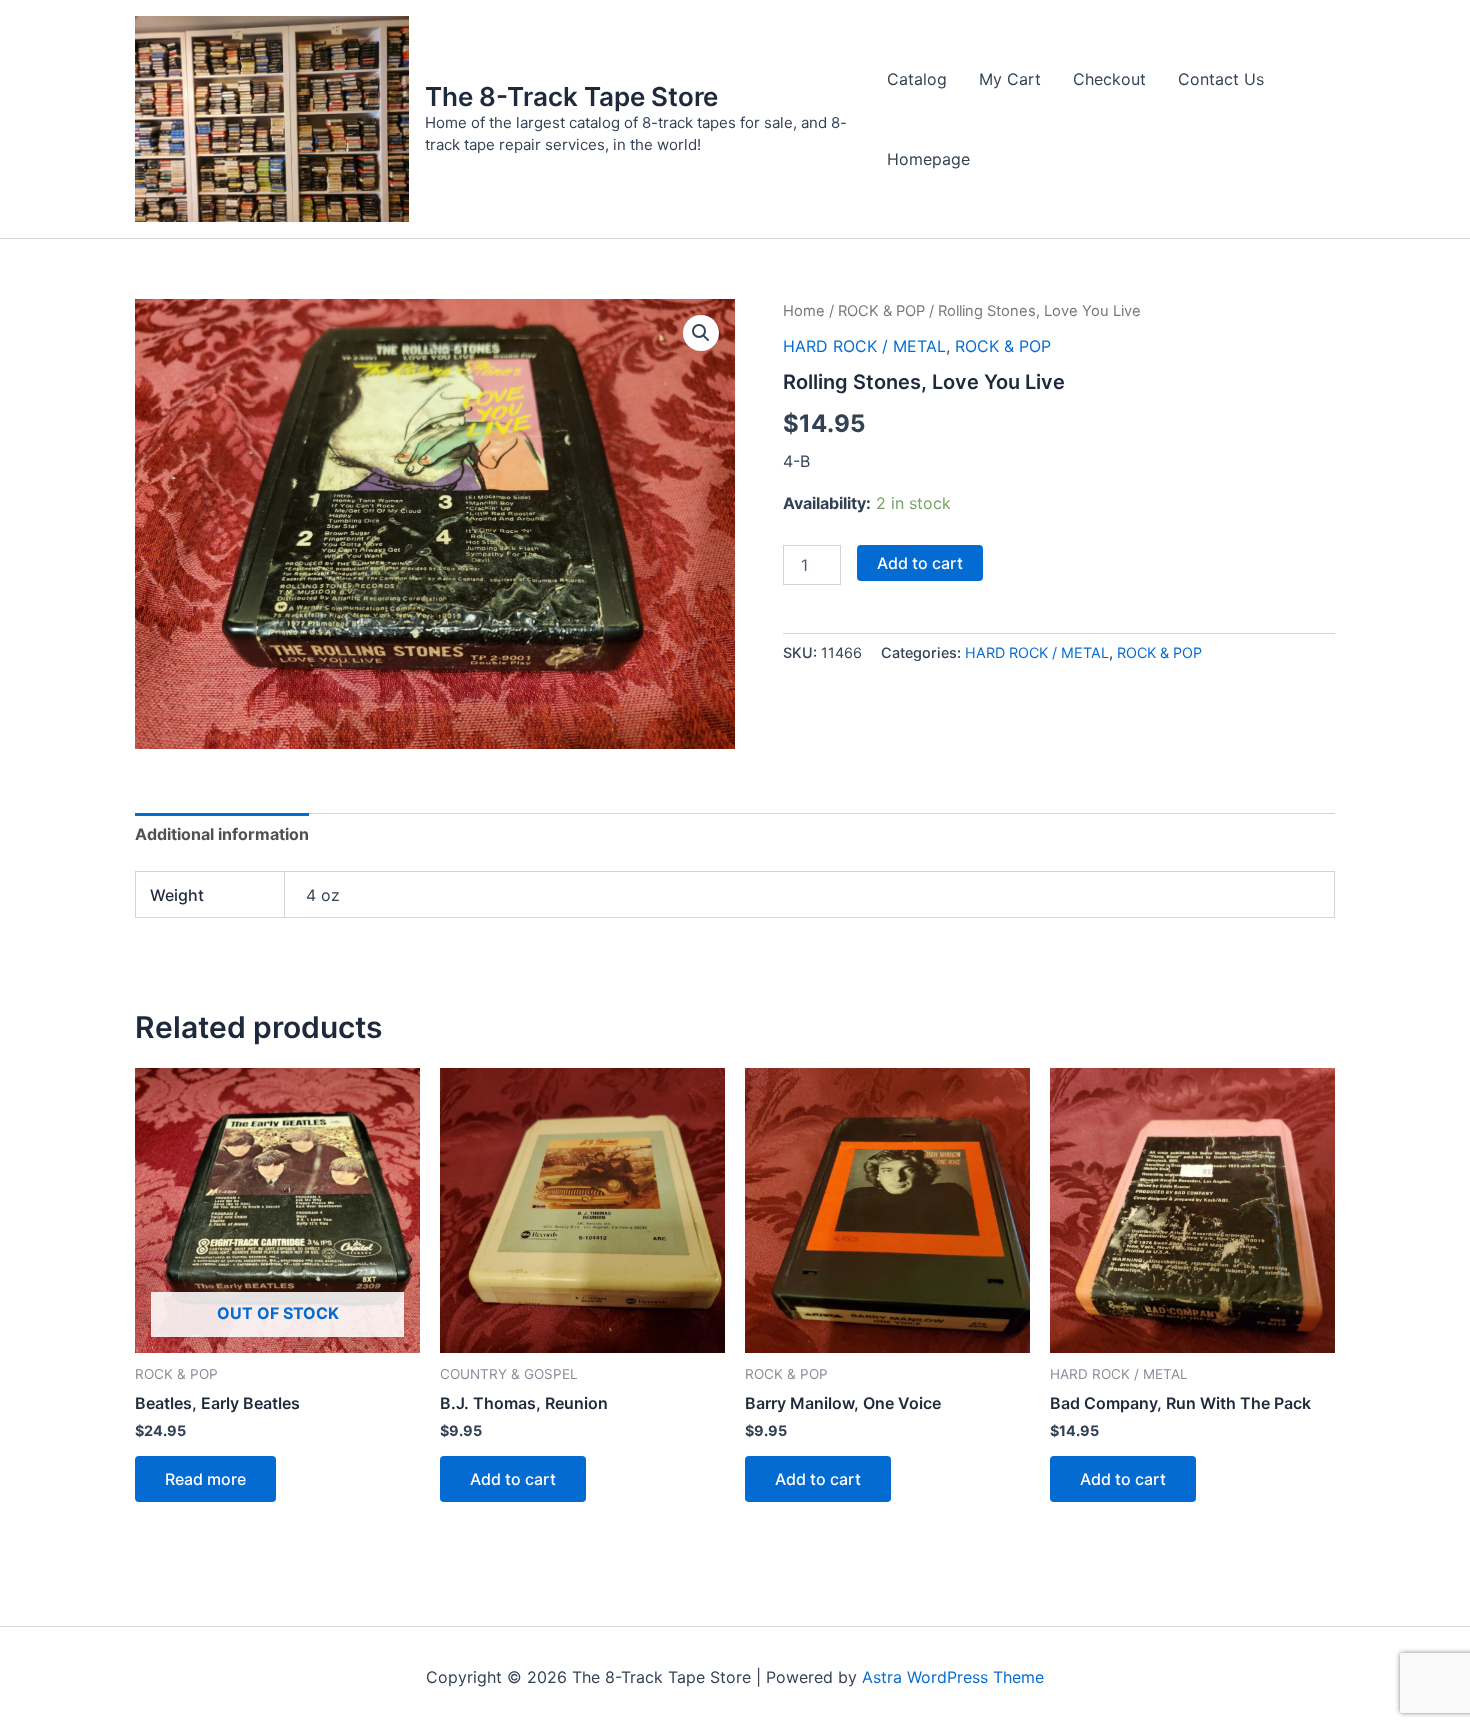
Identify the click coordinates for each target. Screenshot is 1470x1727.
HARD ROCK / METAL (864, 346)
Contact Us (1221, 79)
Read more (205, 1479)
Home (804, 311)
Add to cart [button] (513, 1479)
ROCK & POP (881, 311)
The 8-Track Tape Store (571, 96)
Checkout (1109, 79)
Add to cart (920, 563)
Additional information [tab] (222, 834)
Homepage (928, 159)
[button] (701, 333)
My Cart (1010, 79)
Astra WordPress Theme (953, 1677)
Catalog (917, 79)
